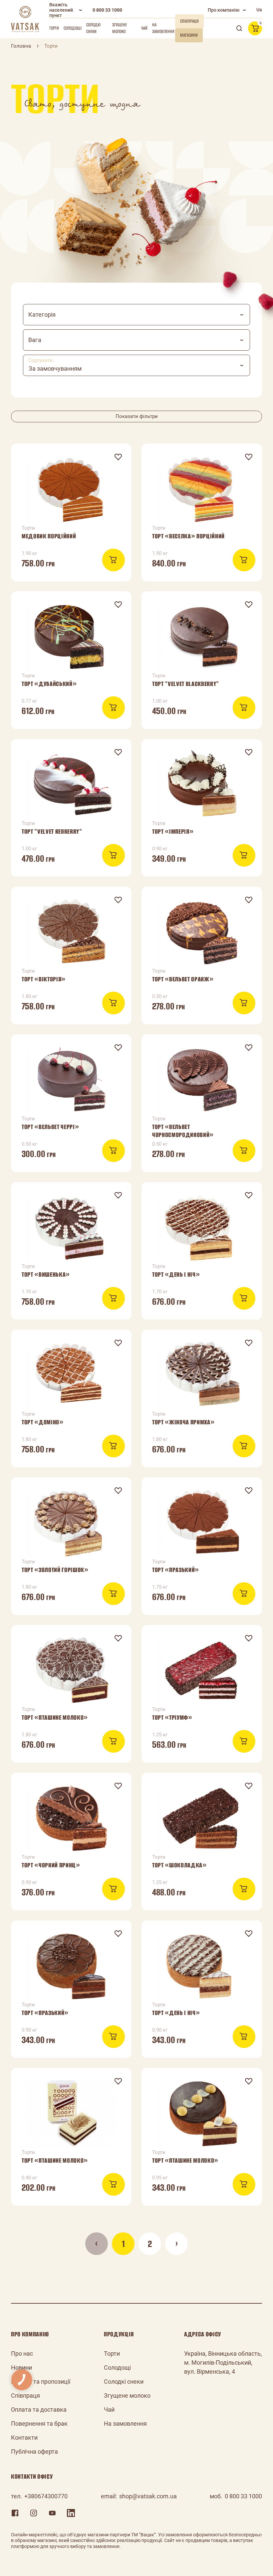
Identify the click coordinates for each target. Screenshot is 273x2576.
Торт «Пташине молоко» (55, 1717)
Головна (21, 46)
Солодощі (73, 28)
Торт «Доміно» (43, 1422)
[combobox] (136, 315)
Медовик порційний (49, 536)
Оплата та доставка (39, 2409)
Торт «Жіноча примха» (183, 1422)
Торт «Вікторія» (44, 979)
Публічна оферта (34, 2451)
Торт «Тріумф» (172, 1717)
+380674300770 (46, 2496)
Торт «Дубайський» (49, 684)
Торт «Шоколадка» (179, 1865)
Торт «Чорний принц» (51, 1865)
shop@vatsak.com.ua (148, 2496)
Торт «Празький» (176, 1570)
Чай (144, 28)
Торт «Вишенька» (46, 1274)
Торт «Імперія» (173, 831)
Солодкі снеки (93, 28)
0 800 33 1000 (107, 10)
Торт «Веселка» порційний (188, 536)
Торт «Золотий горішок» (55, 1570)
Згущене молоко (120, 28)
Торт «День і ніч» (176, 1274)
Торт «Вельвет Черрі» (50, 1127)
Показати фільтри (137, 416)
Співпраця (25, 2395)
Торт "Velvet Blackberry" (186, 684)
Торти (54, 28)
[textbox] (136, 315)
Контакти (24, 2437)
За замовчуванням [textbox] (55, 368)
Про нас (22, 2353)
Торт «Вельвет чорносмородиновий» (183, 1131)
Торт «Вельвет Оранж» (183, 979)
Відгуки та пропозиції (41, 2381)
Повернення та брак (39, 2423)
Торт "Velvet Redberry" (52, 831)
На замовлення (163, 28)
